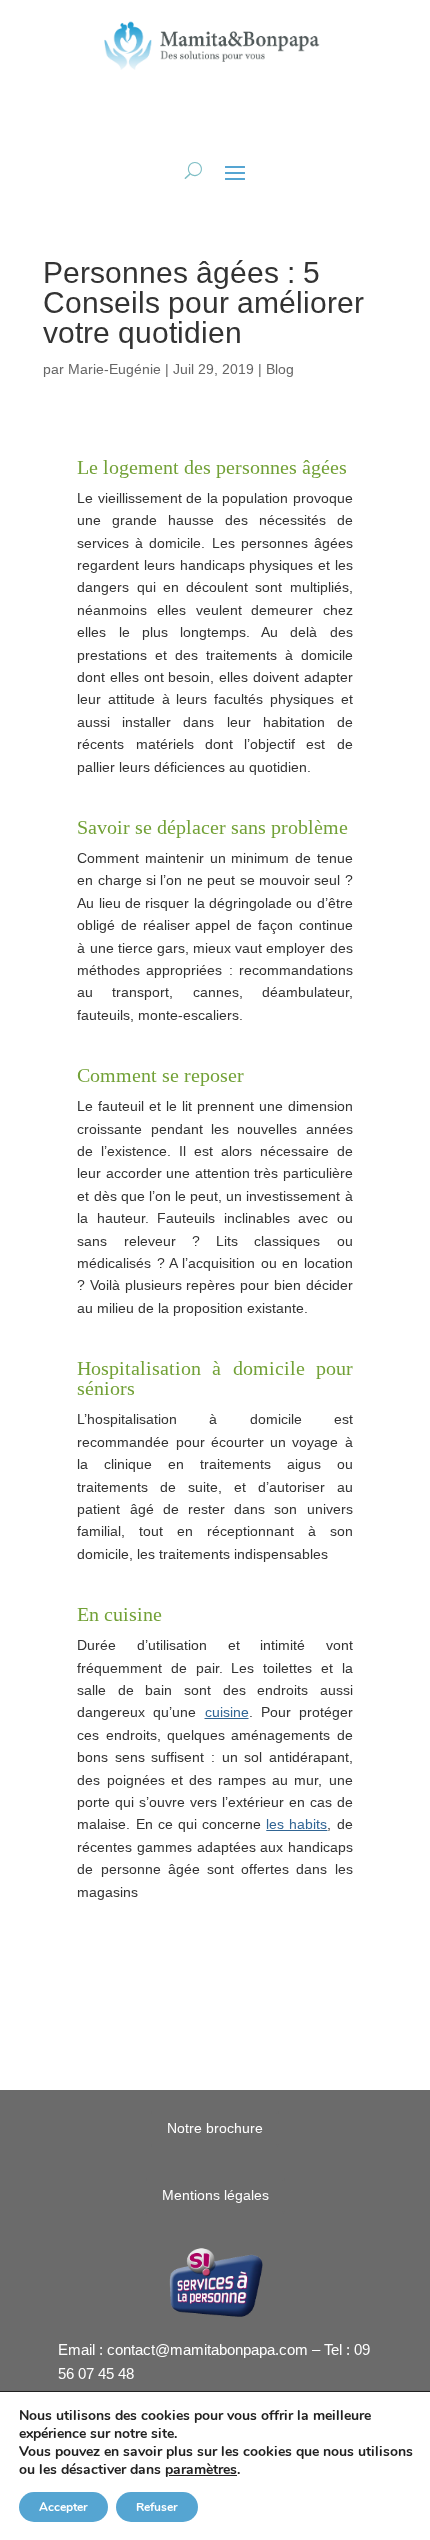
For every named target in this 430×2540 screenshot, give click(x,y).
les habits (296, 1824)
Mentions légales (215, 2195)
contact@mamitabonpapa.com (207, 2349)
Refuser (157, 2507)
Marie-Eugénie (114, 369)
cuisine (227, 1712)
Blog (280, 369)
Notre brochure (215, 2128)
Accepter (63, 2507)
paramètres (201, 2470)
